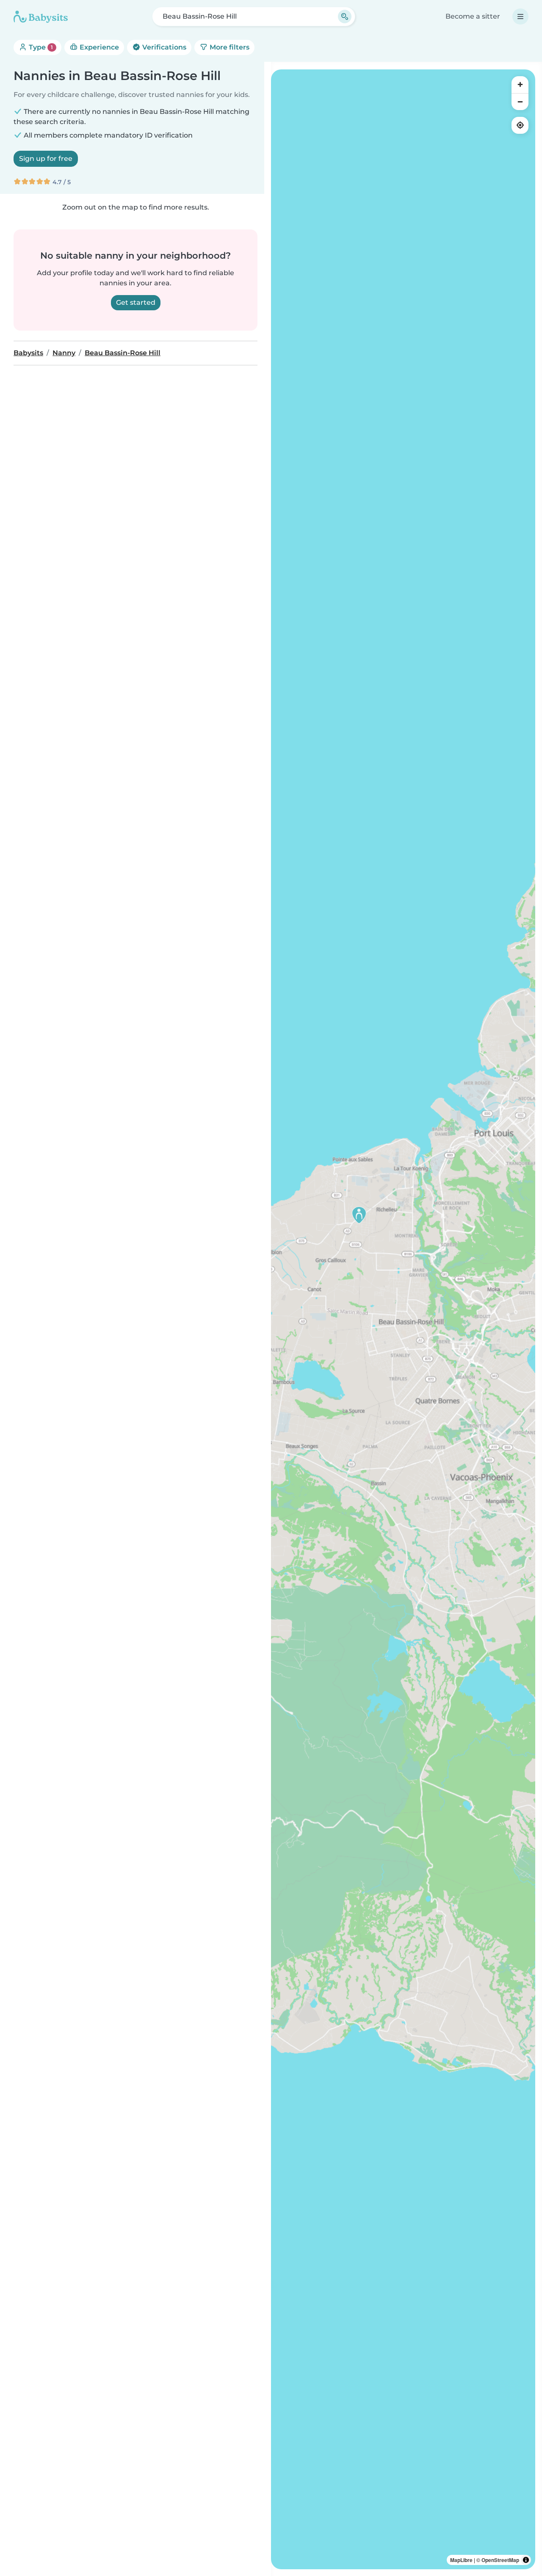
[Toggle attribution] (526, 2560)
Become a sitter (473, 16)
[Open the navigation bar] (520, 17)
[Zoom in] (520, 85)
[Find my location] (520, 125)
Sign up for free (46, 159)
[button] (359, 1215)
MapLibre (461, 2560)
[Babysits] (41, 17)
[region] (403, 1319)
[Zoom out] (520, 102)
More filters (229, 47)
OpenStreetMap (500, 2560)
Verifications (163, 47)
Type (40, 47)
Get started (136, 302)
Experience (98, 47)
